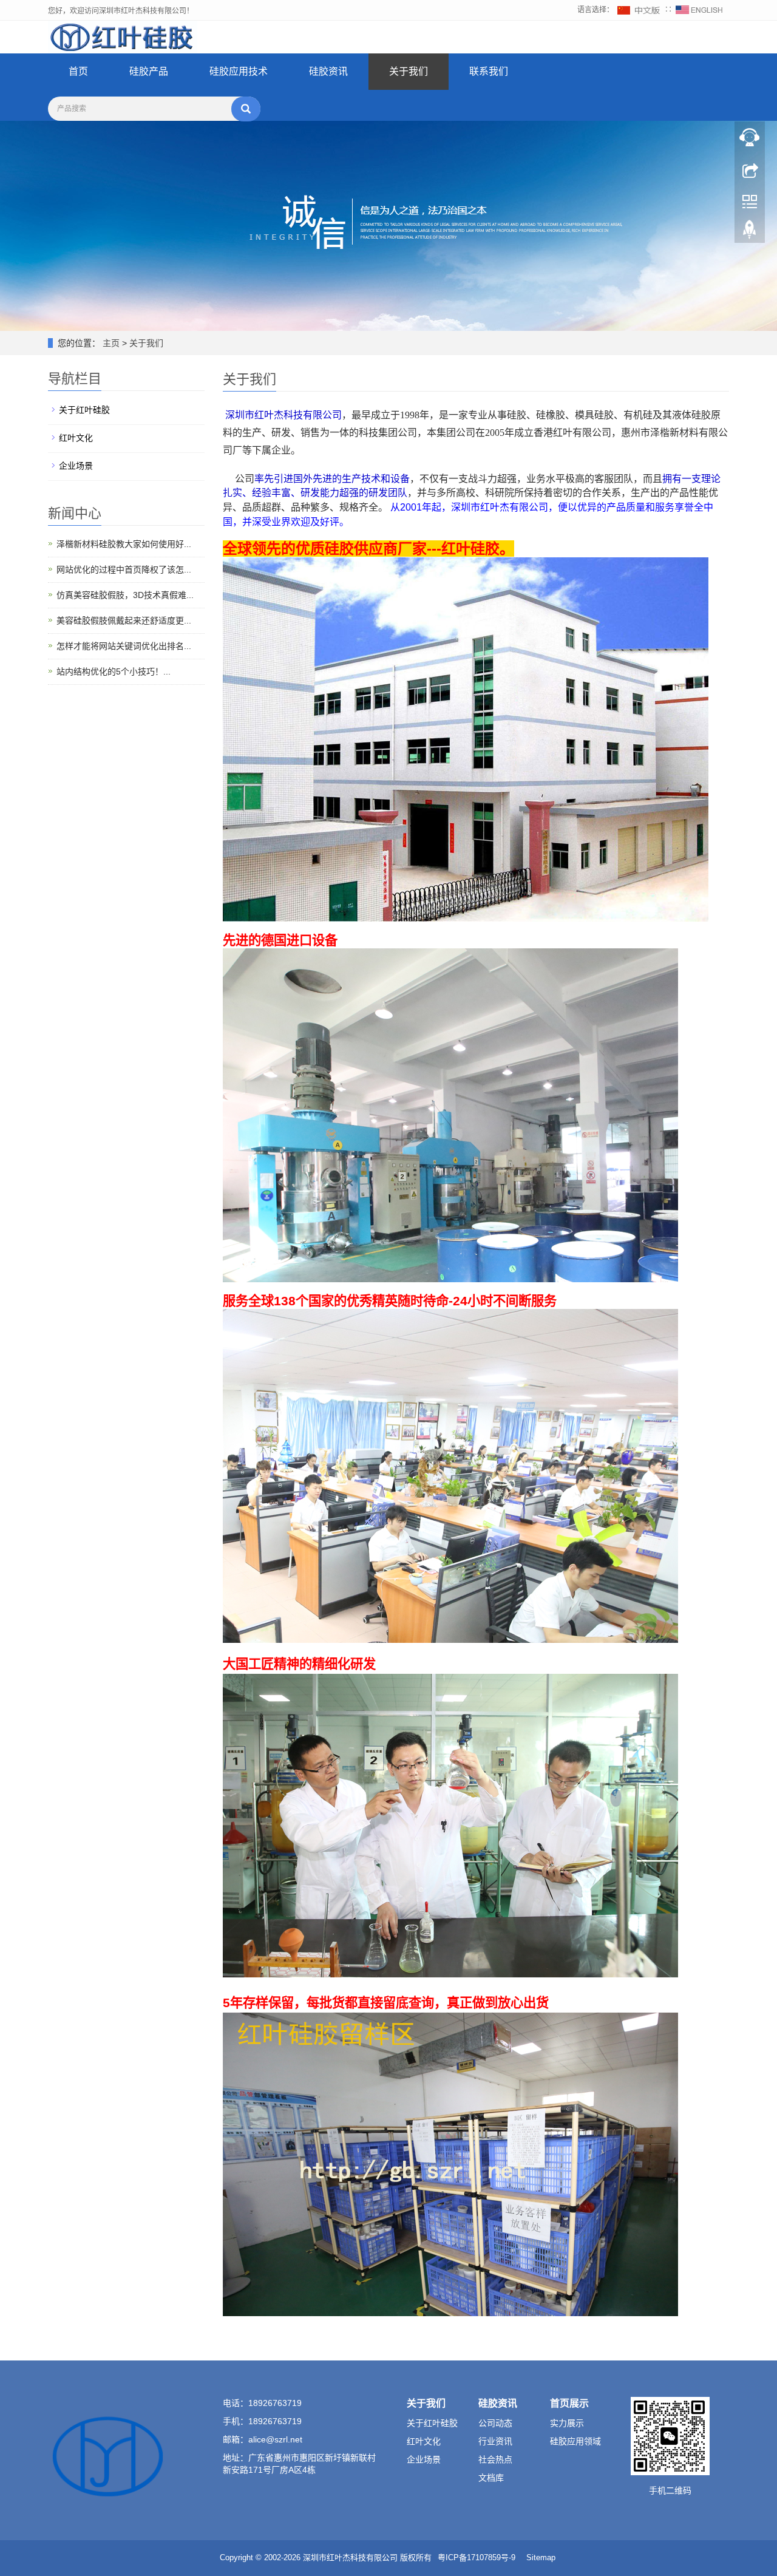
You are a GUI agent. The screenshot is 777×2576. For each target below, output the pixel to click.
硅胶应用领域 (575, 2441)
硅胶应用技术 (239, 71)
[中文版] (640, 10)
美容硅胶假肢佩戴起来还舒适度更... (124, 620)
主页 (111, 343)
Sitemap (541, 2557)
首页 (78, 71)
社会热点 (495, 2459)
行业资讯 (495, 2441)
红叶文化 (76, 438)
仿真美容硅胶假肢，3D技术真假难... (125, 595)
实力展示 (567, 2423)
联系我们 (489, 71)
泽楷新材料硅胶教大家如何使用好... (124, 544)
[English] (699, 10)
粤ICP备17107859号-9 (477, 2557)
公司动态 (495, 2423)
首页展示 (569, 2403)
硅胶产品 (149, 71)
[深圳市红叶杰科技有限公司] (123, 36)
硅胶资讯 (328, 71)
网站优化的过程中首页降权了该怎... (124, 569)
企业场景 (76, 466)
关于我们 (409, 71)
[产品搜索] (246, 109)
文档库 (491, 2478)
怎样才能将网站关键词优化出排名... (124, 646)
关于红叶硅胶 (84, 410)
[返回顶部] (750, 233)
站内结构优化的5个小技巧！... (114, 671)
